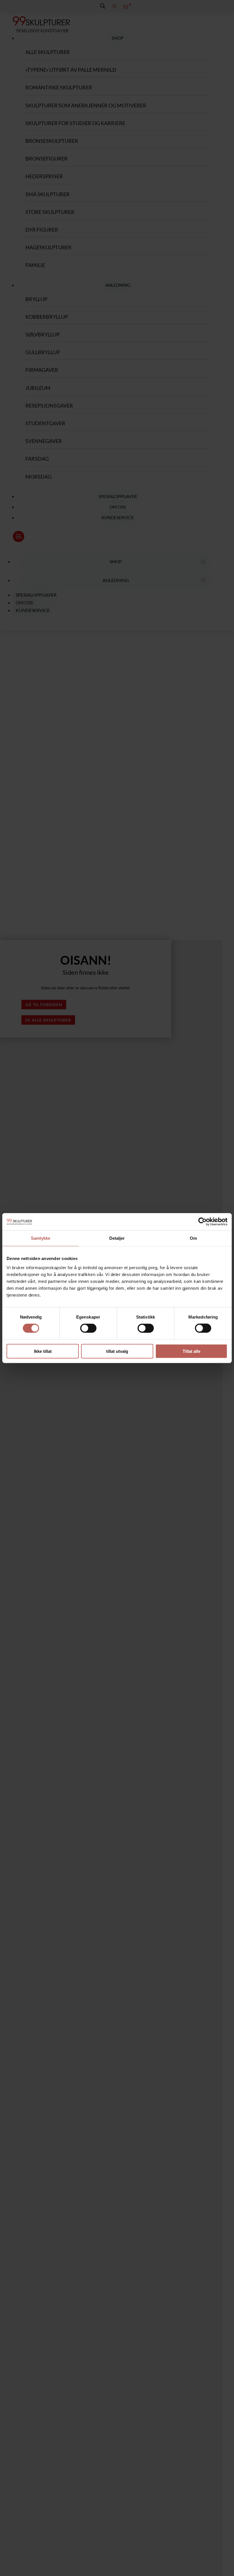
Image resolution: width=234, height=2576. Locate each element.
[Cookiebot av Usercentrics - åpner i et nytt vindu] (202, 1222)
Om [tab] (193, 1238)
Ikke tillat (43, 1351)
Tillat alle (191, 1351)
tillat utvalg (117, 1351)
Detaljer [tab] (117, 1238)
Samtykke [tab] (41, 1238)
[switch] (88, 1328)
